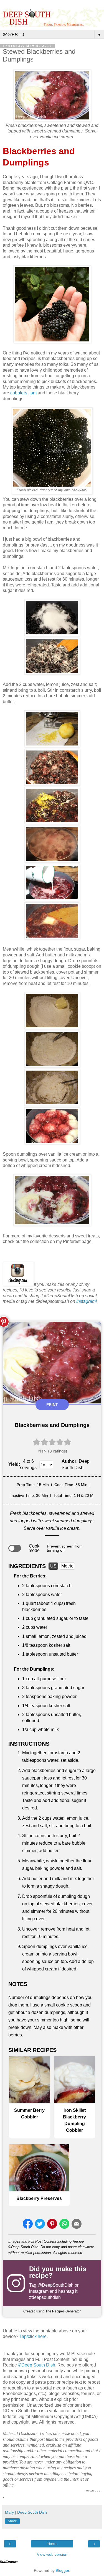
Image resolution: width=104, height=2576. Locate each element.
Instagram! (87, 1301)
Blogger (62, 2570)
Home (52, 2544)
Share (12, 2521)
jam (33, 393)
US (53, 1566)
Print (52, 1405)
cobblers (19, 393)
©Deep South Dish (37, 2365)
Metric (67, 1566)
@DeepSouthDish (55, 2285)
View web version (52, 2554)
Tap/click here (33, 2336)
